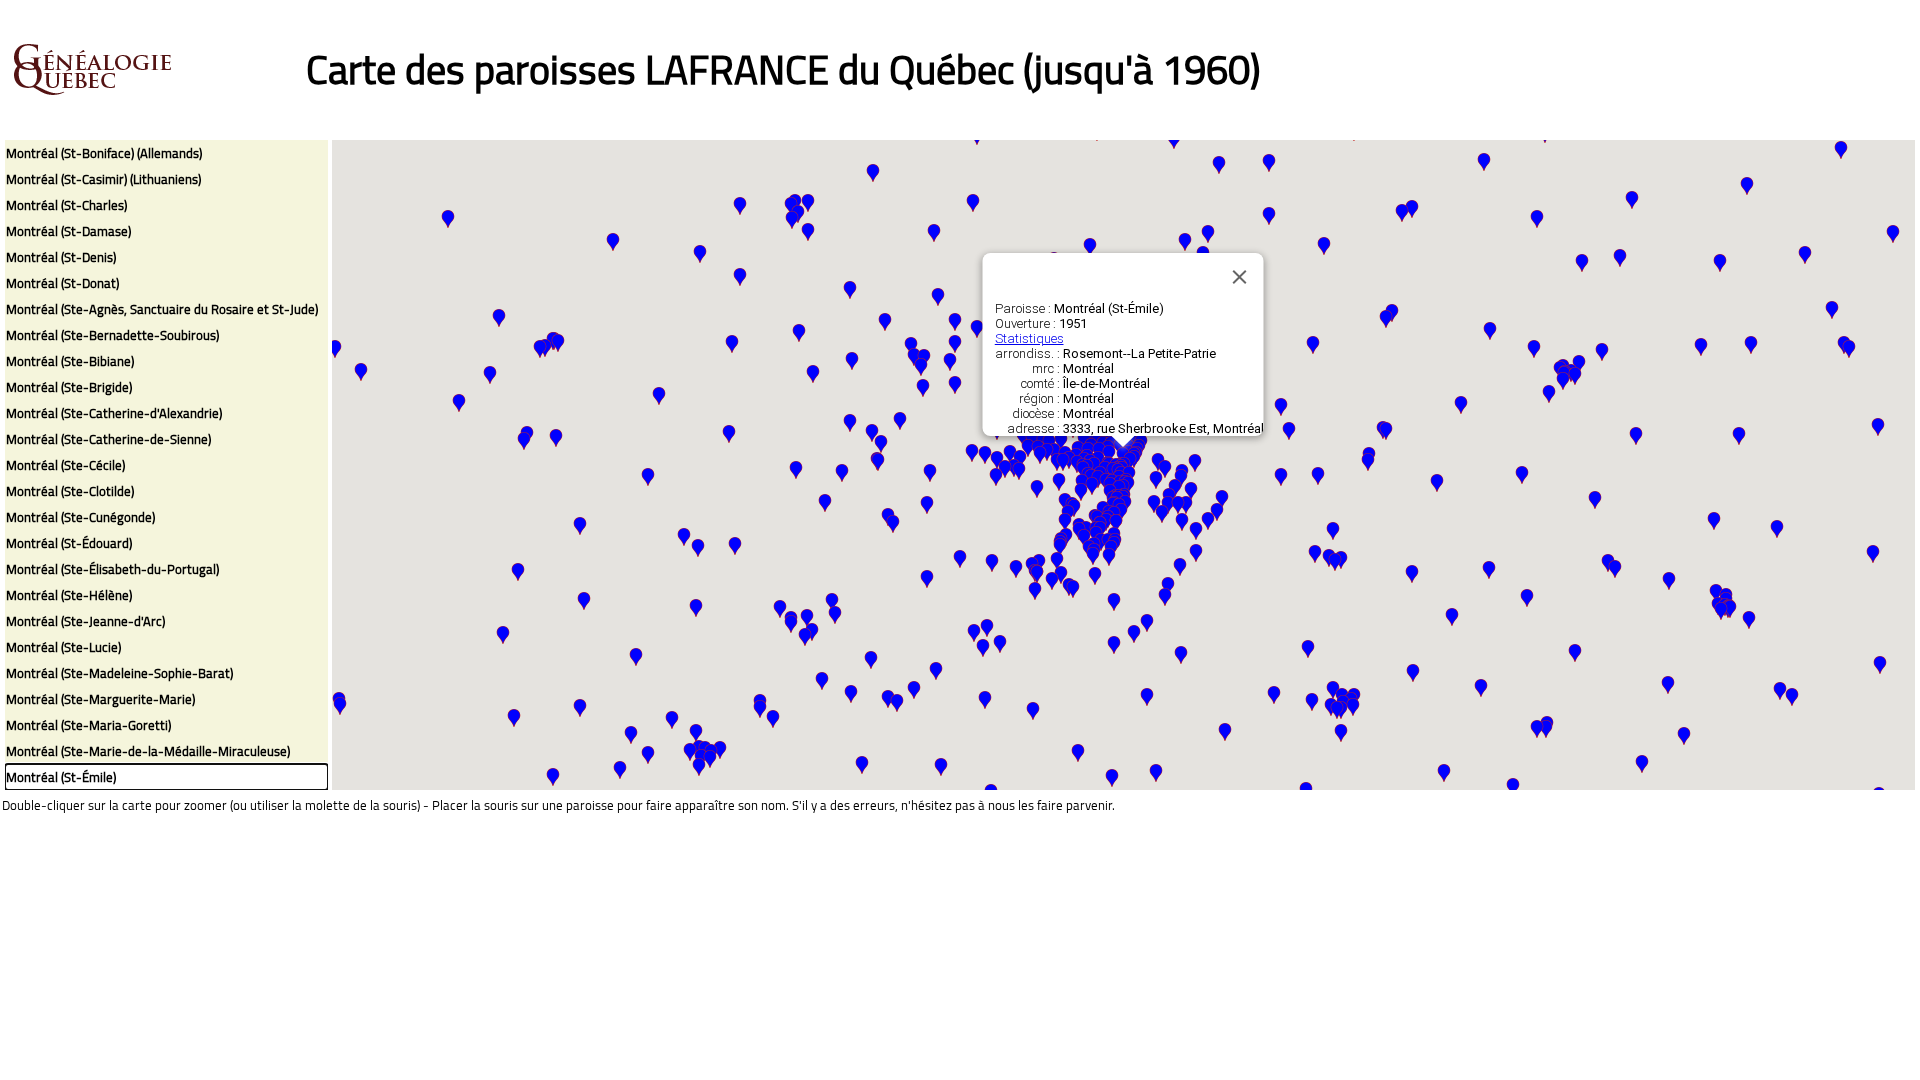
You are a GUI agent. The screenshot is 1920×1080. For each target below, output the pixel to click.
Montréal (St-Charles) (66, 205)
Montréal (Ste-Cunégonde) (80, 517)
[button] (1615, 569)
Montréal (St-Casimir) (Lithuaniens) (103, 179)
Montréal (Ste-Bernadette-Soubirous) (112, 335)
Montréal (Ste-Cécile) (65, 465)
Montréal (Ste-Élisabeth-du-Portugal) (112, 569)
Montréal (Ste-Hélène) (69, 595)
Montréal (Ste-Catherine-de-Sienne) (108, 439)
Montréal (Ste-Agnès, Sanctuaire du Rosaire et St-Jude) (162, 309)
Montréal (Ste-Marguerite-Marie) (100, 699)
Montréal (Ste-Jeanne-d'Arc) (85, 621)
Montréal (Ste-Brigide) (69, 387)
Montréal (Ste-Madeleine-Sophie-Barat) (119, 673)
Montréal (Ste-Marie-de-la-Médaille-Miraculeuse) (148, 751)
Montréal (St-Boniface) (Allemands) (104, 153)
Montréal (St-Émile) (61, 777)
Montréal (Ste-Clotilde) (70, 491)
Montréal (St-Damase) (68, 231)
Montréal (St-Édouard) (69, 543)
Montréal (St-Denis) (61, 257)
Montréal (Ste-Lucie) (63, 647)
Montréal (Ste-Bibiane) (70, 361)
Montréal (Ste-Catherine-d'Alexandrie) (114, 413)
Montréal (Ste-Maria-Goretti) (88, 725)
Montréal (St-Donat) (62, 283)
